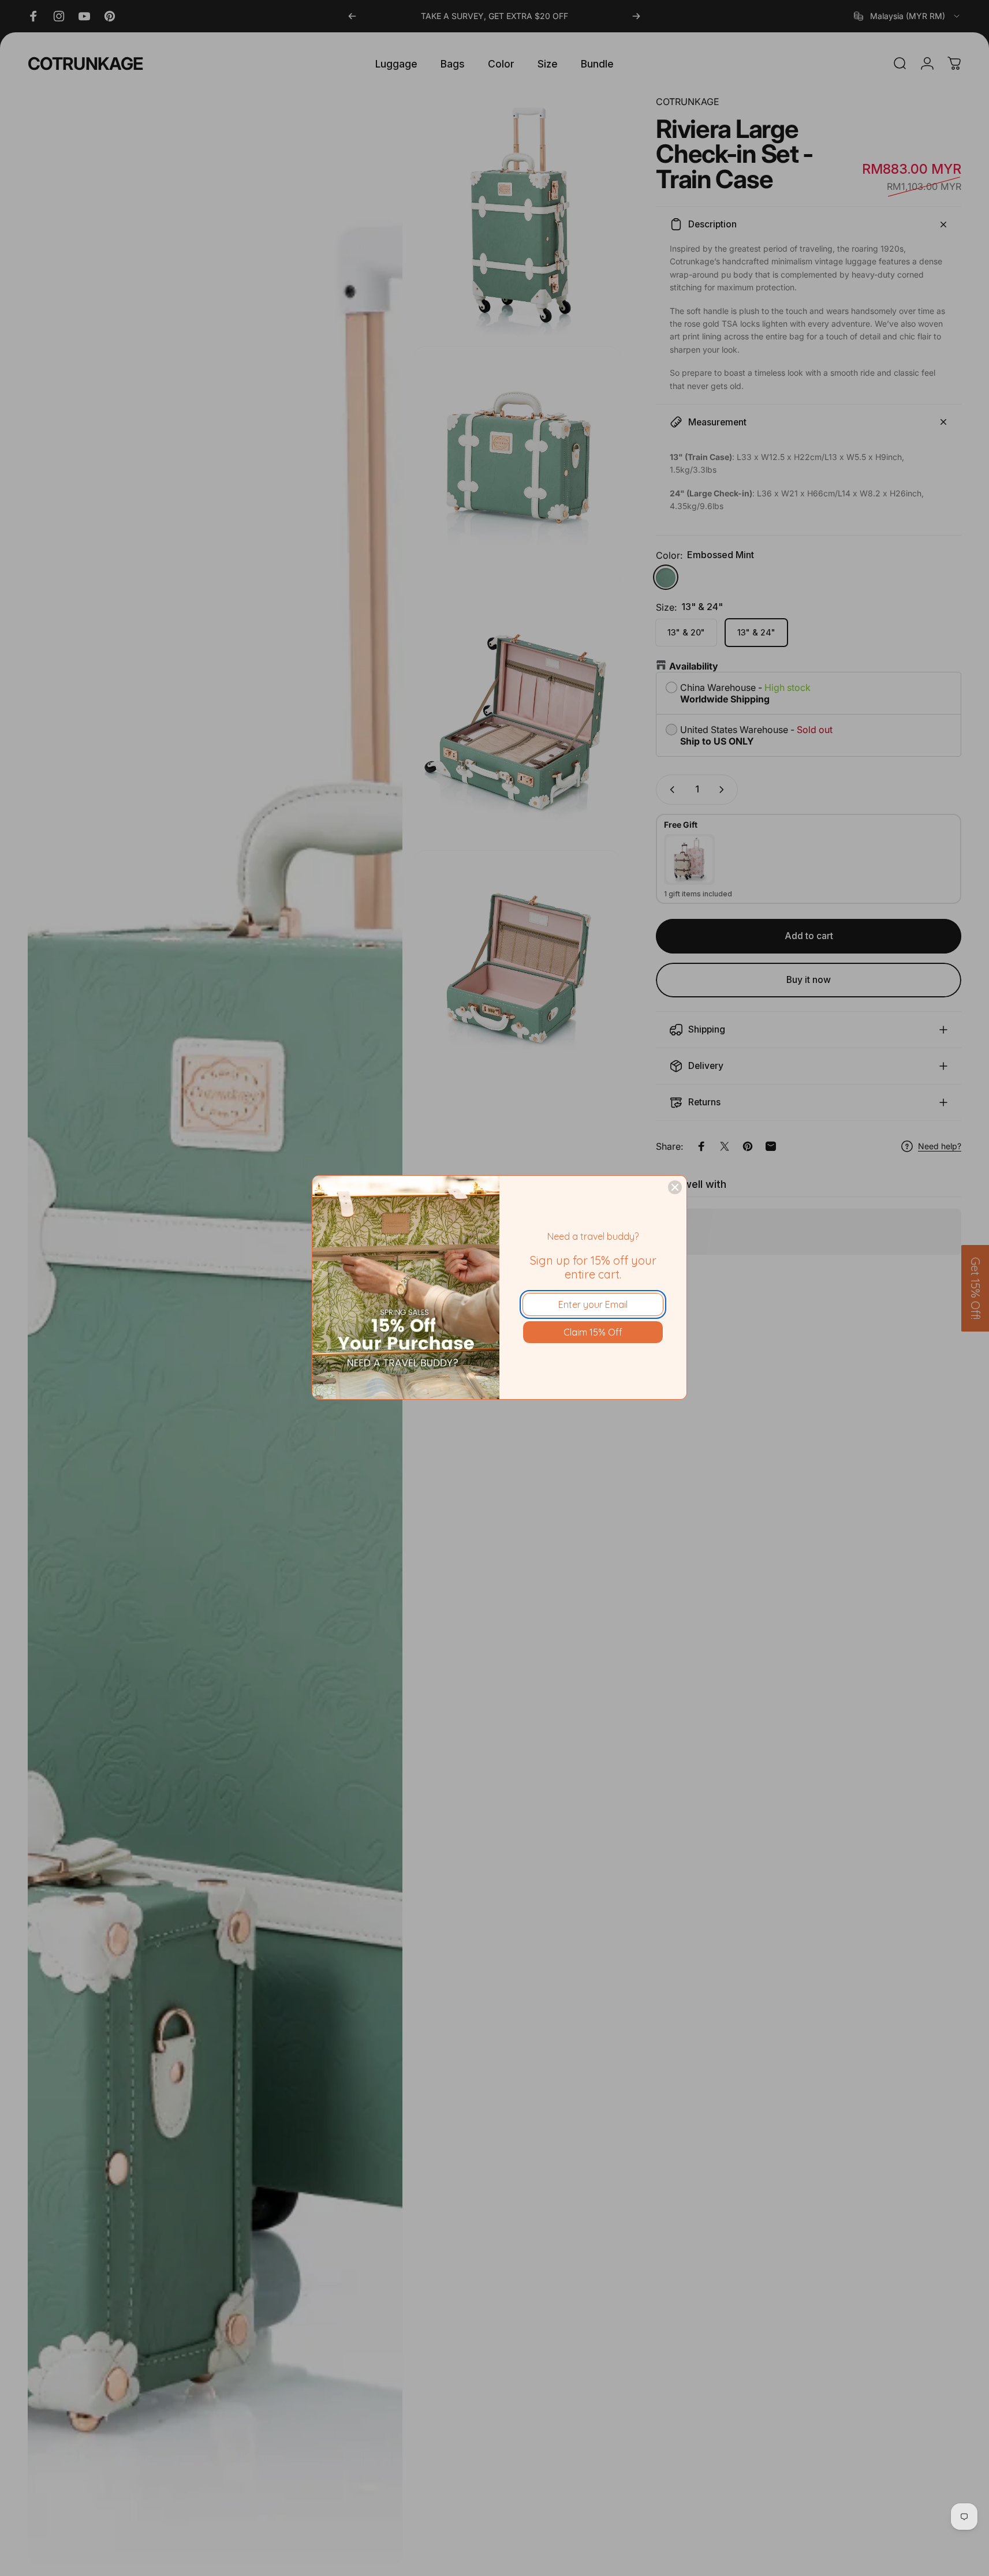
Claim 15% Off (593, 1332)
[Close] (675, 1187)
